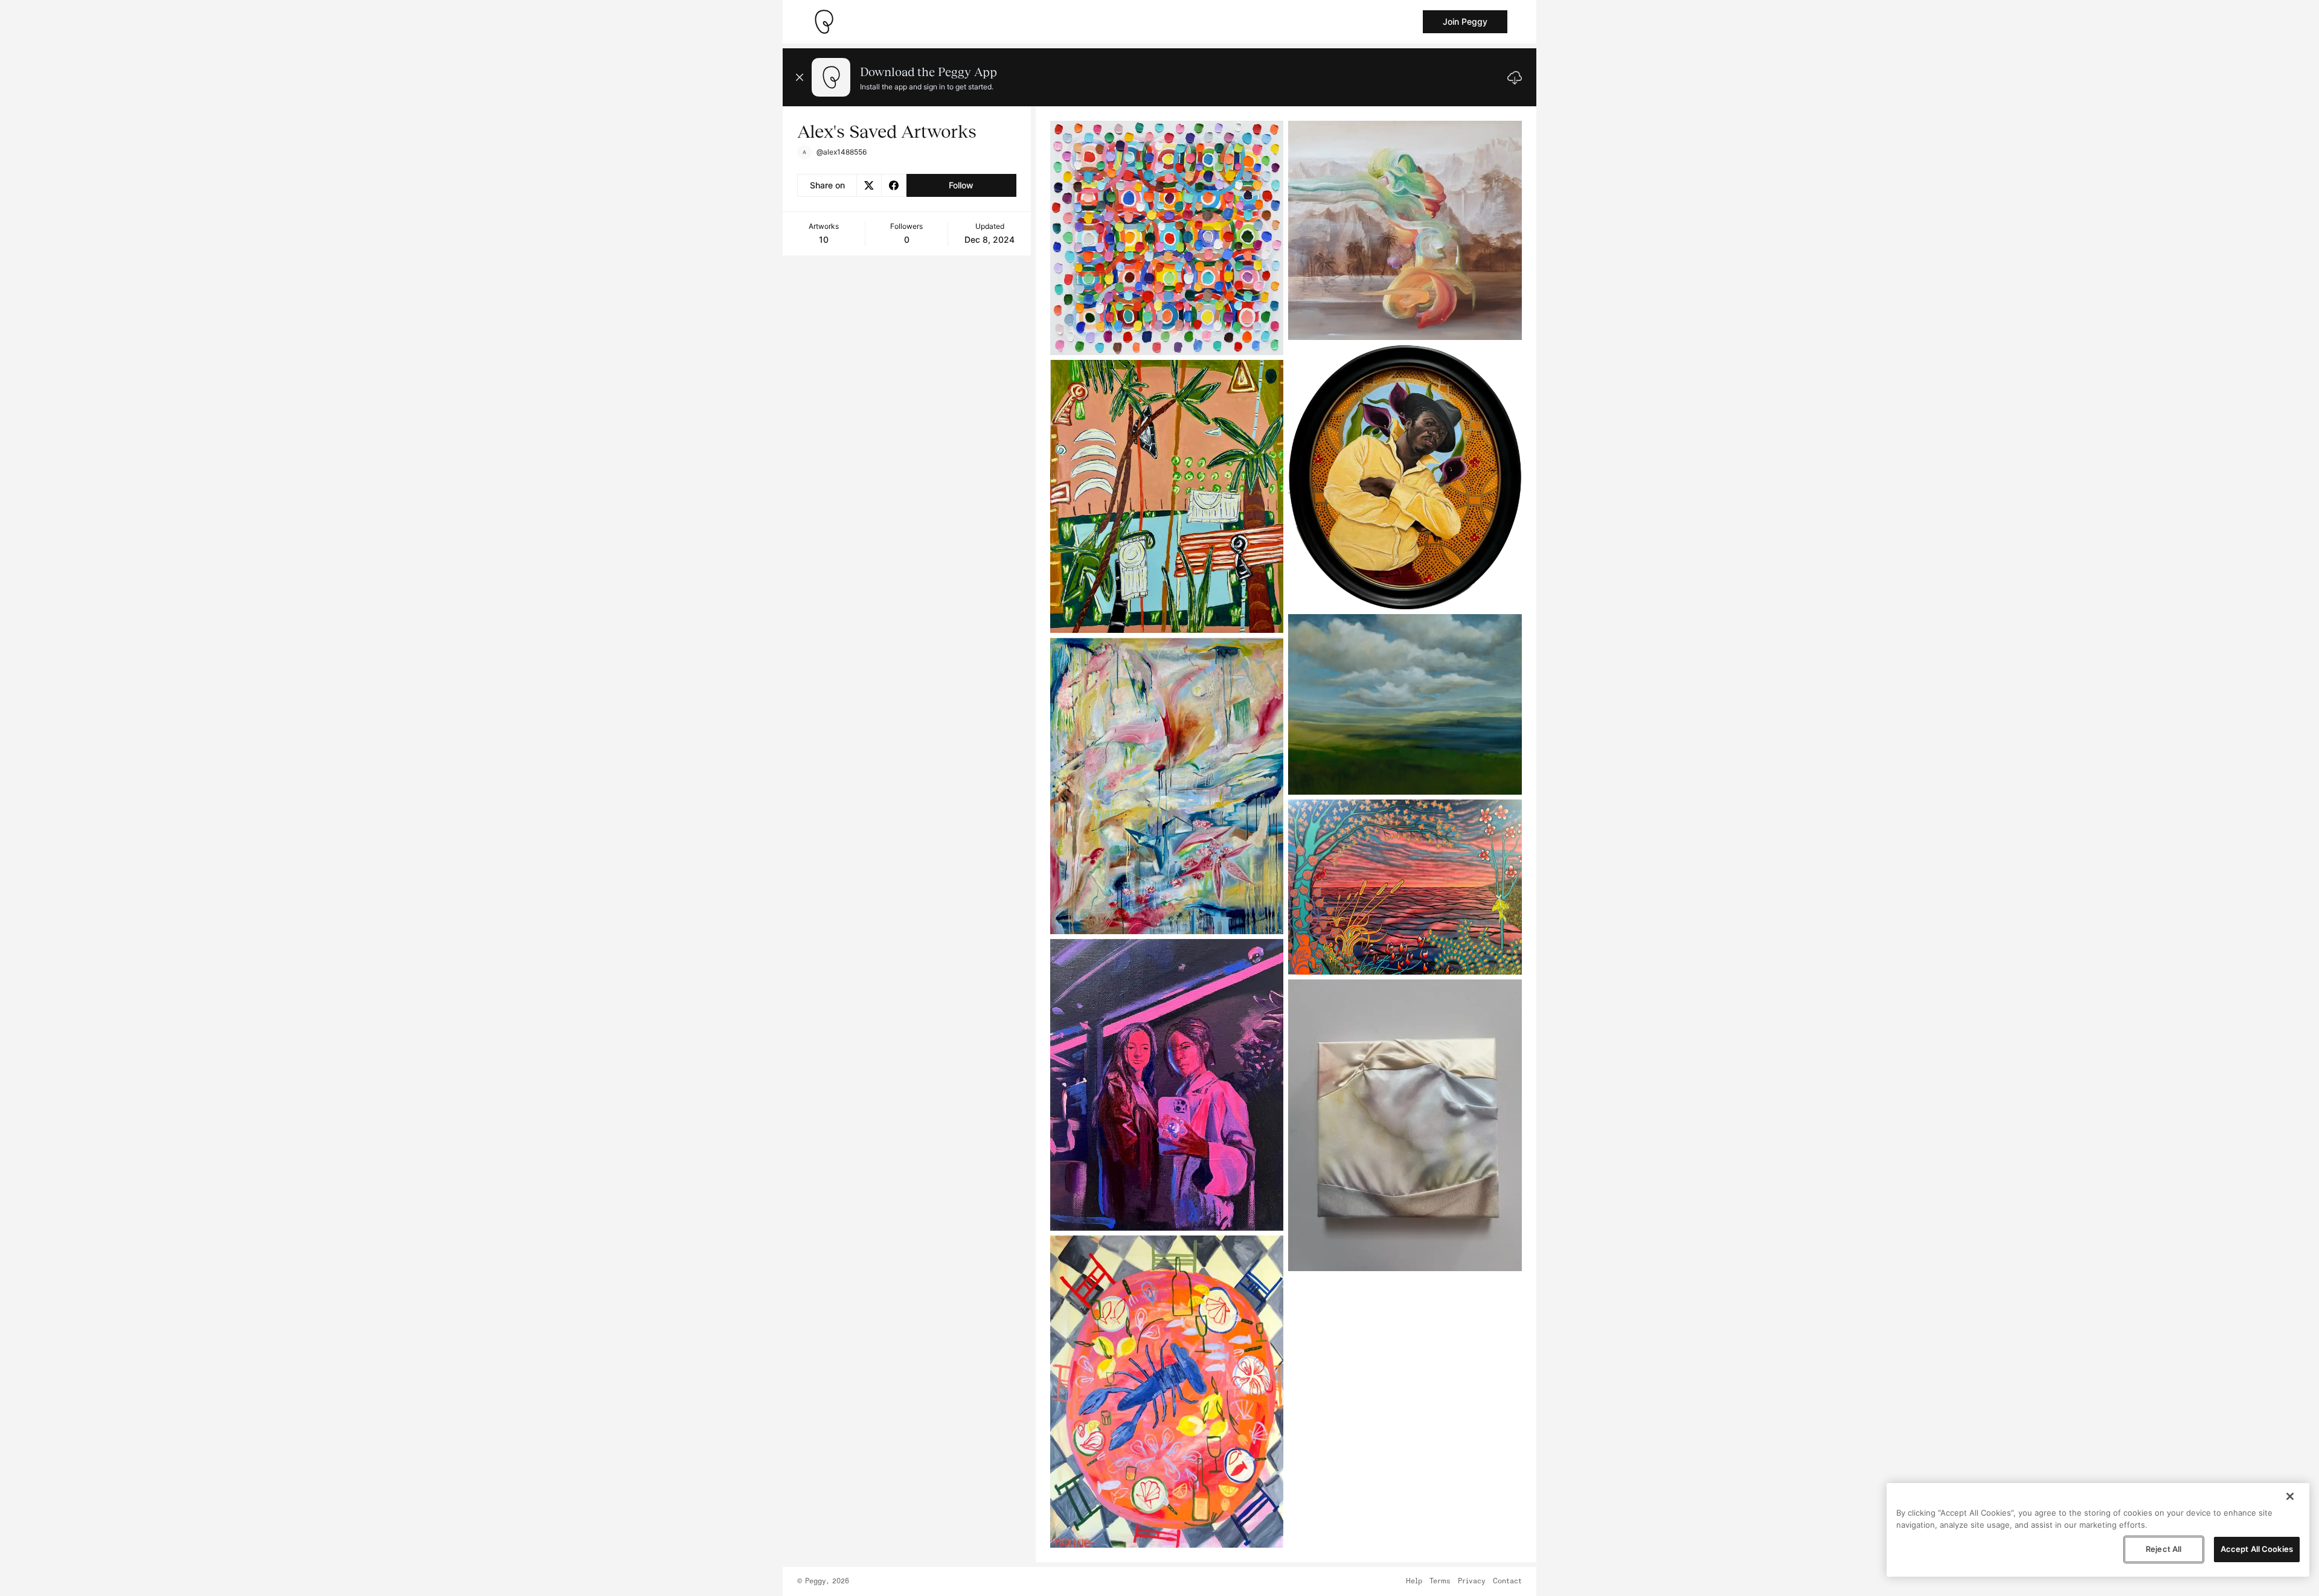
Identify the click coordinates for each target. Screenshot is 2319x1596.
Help (1414, 1582)
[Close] (2290, 1496)
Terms (1440, 1582)
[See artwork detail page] (1167, 238)
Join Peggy (1465, 21)
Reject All (2163, 1549)
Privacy (1472, 1582)
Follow (961, 185)
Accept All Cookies (2257, 1549)
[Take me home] (824, 22)
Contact (1507, 1582)
